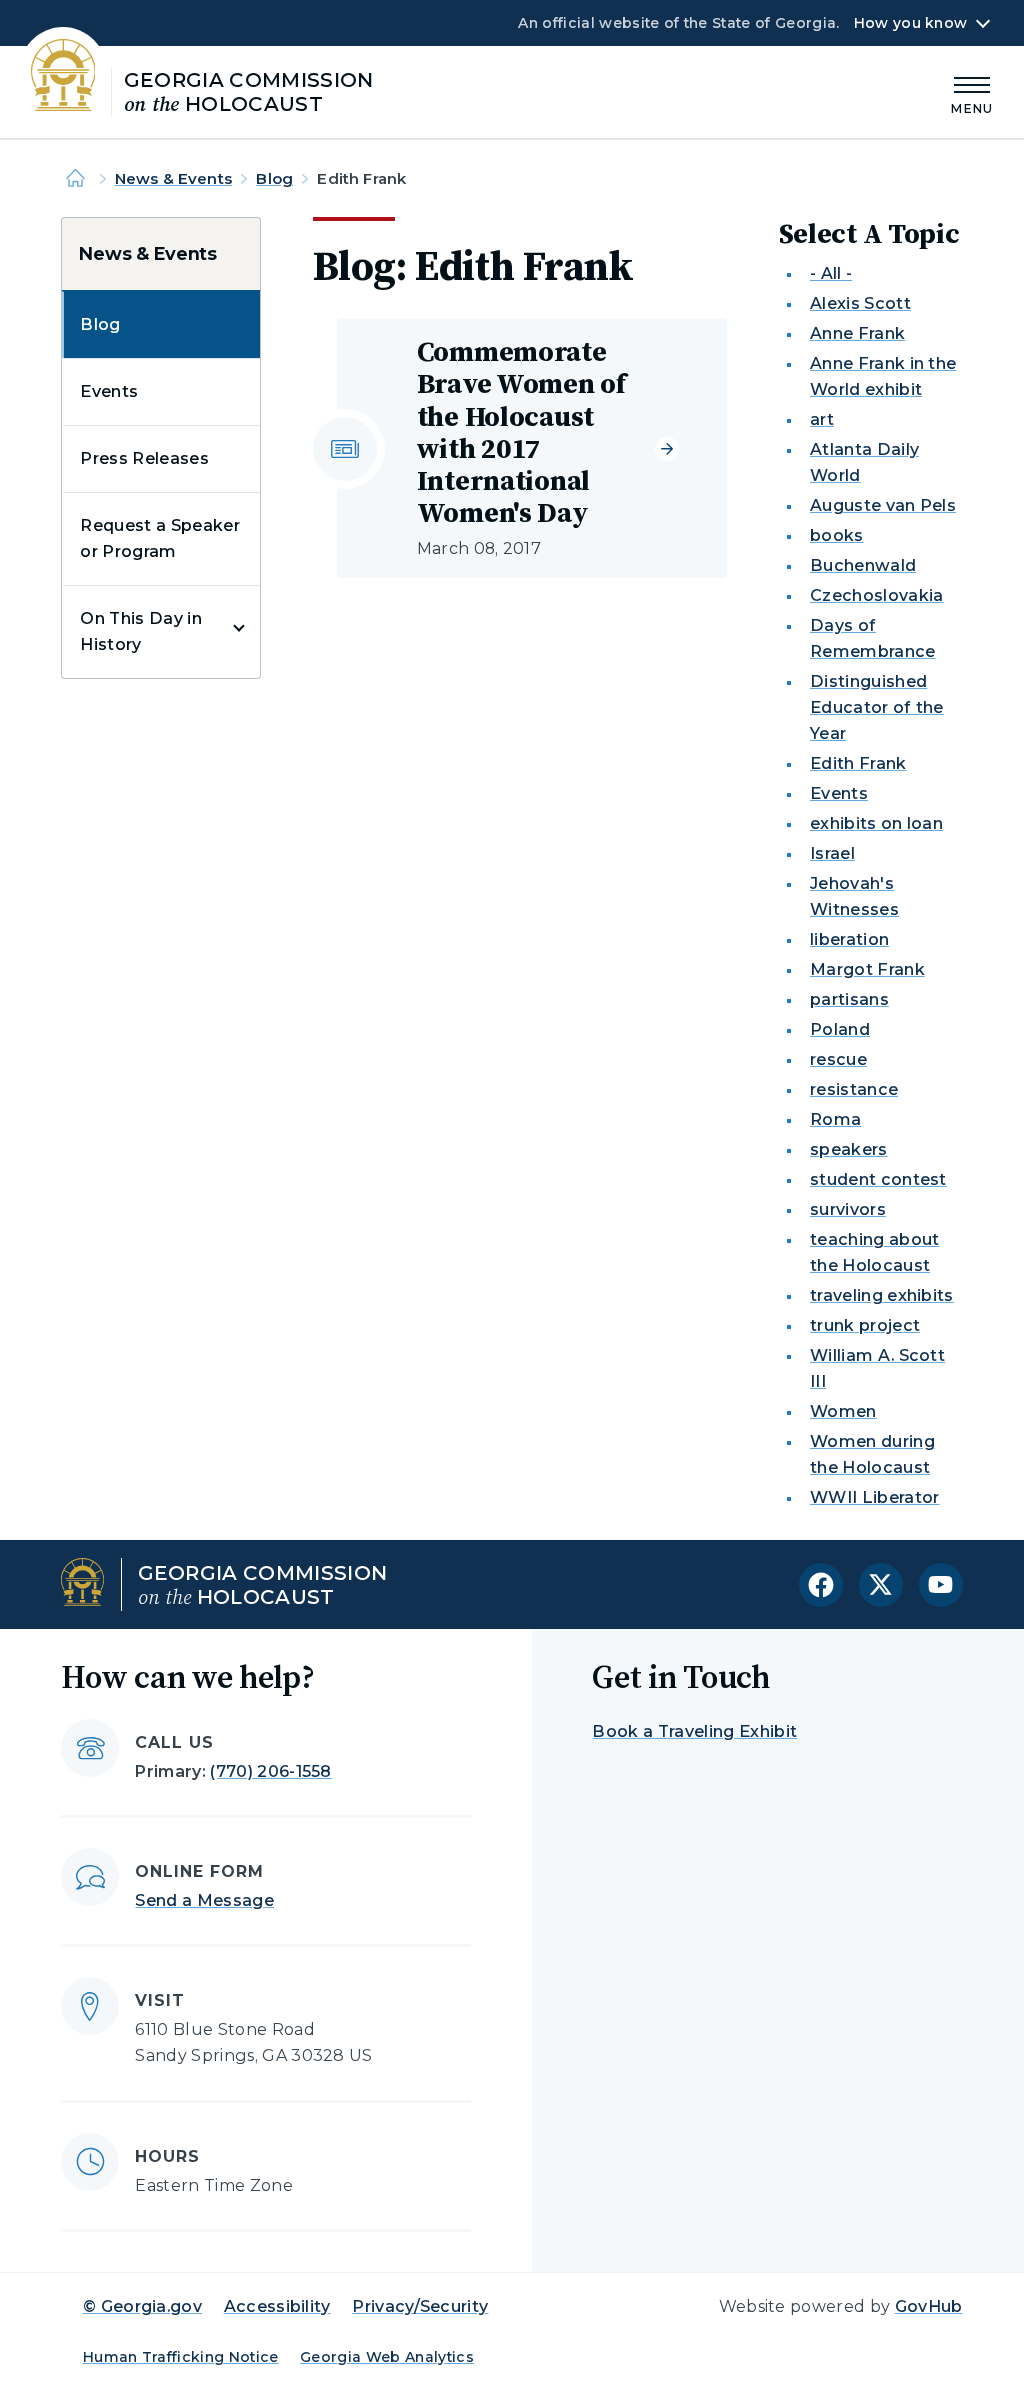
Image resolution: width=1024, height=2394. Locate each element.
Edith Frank (858, 763)
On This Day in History (140, 631)
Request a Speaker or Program (159, 538)
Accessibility (277, 2306)
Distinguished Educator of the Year (877, 707)
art (822, 419)
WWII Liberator (874, 1497)
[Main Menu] (972, 92)
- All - (831, 273)
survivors (848, 1209)
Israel (832, 853)
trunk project (865, 1325)
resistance (854, 1089)
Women (843, 1411)
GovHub (929, 2306)
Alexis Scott (860, 303)
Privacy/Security (420, 2306)
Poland (840, 1029)
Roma (835, 1119)
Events (109, 391)
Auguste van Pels (883, 505)
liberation (849, 939)
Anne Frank (857, 333)
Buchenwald (863, 565)
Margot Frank (867, 969)
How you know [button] (910, 23)
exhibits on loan (876, 823)
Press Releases (144, 458)
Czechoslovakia (876, 595)
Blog (274, 178)
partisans (849, 999)
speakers (849, 1149)
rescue (838, 1059)
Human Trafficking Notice (181, 2357)
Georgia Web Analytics (387, 2357)
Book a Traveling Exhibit (694, 1731)
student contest (878, 1179)
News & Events (173, 178)
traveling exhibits (882, 1295)
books (837, 535)
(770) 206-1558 (270, 1771)
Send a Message (204, 1900)
